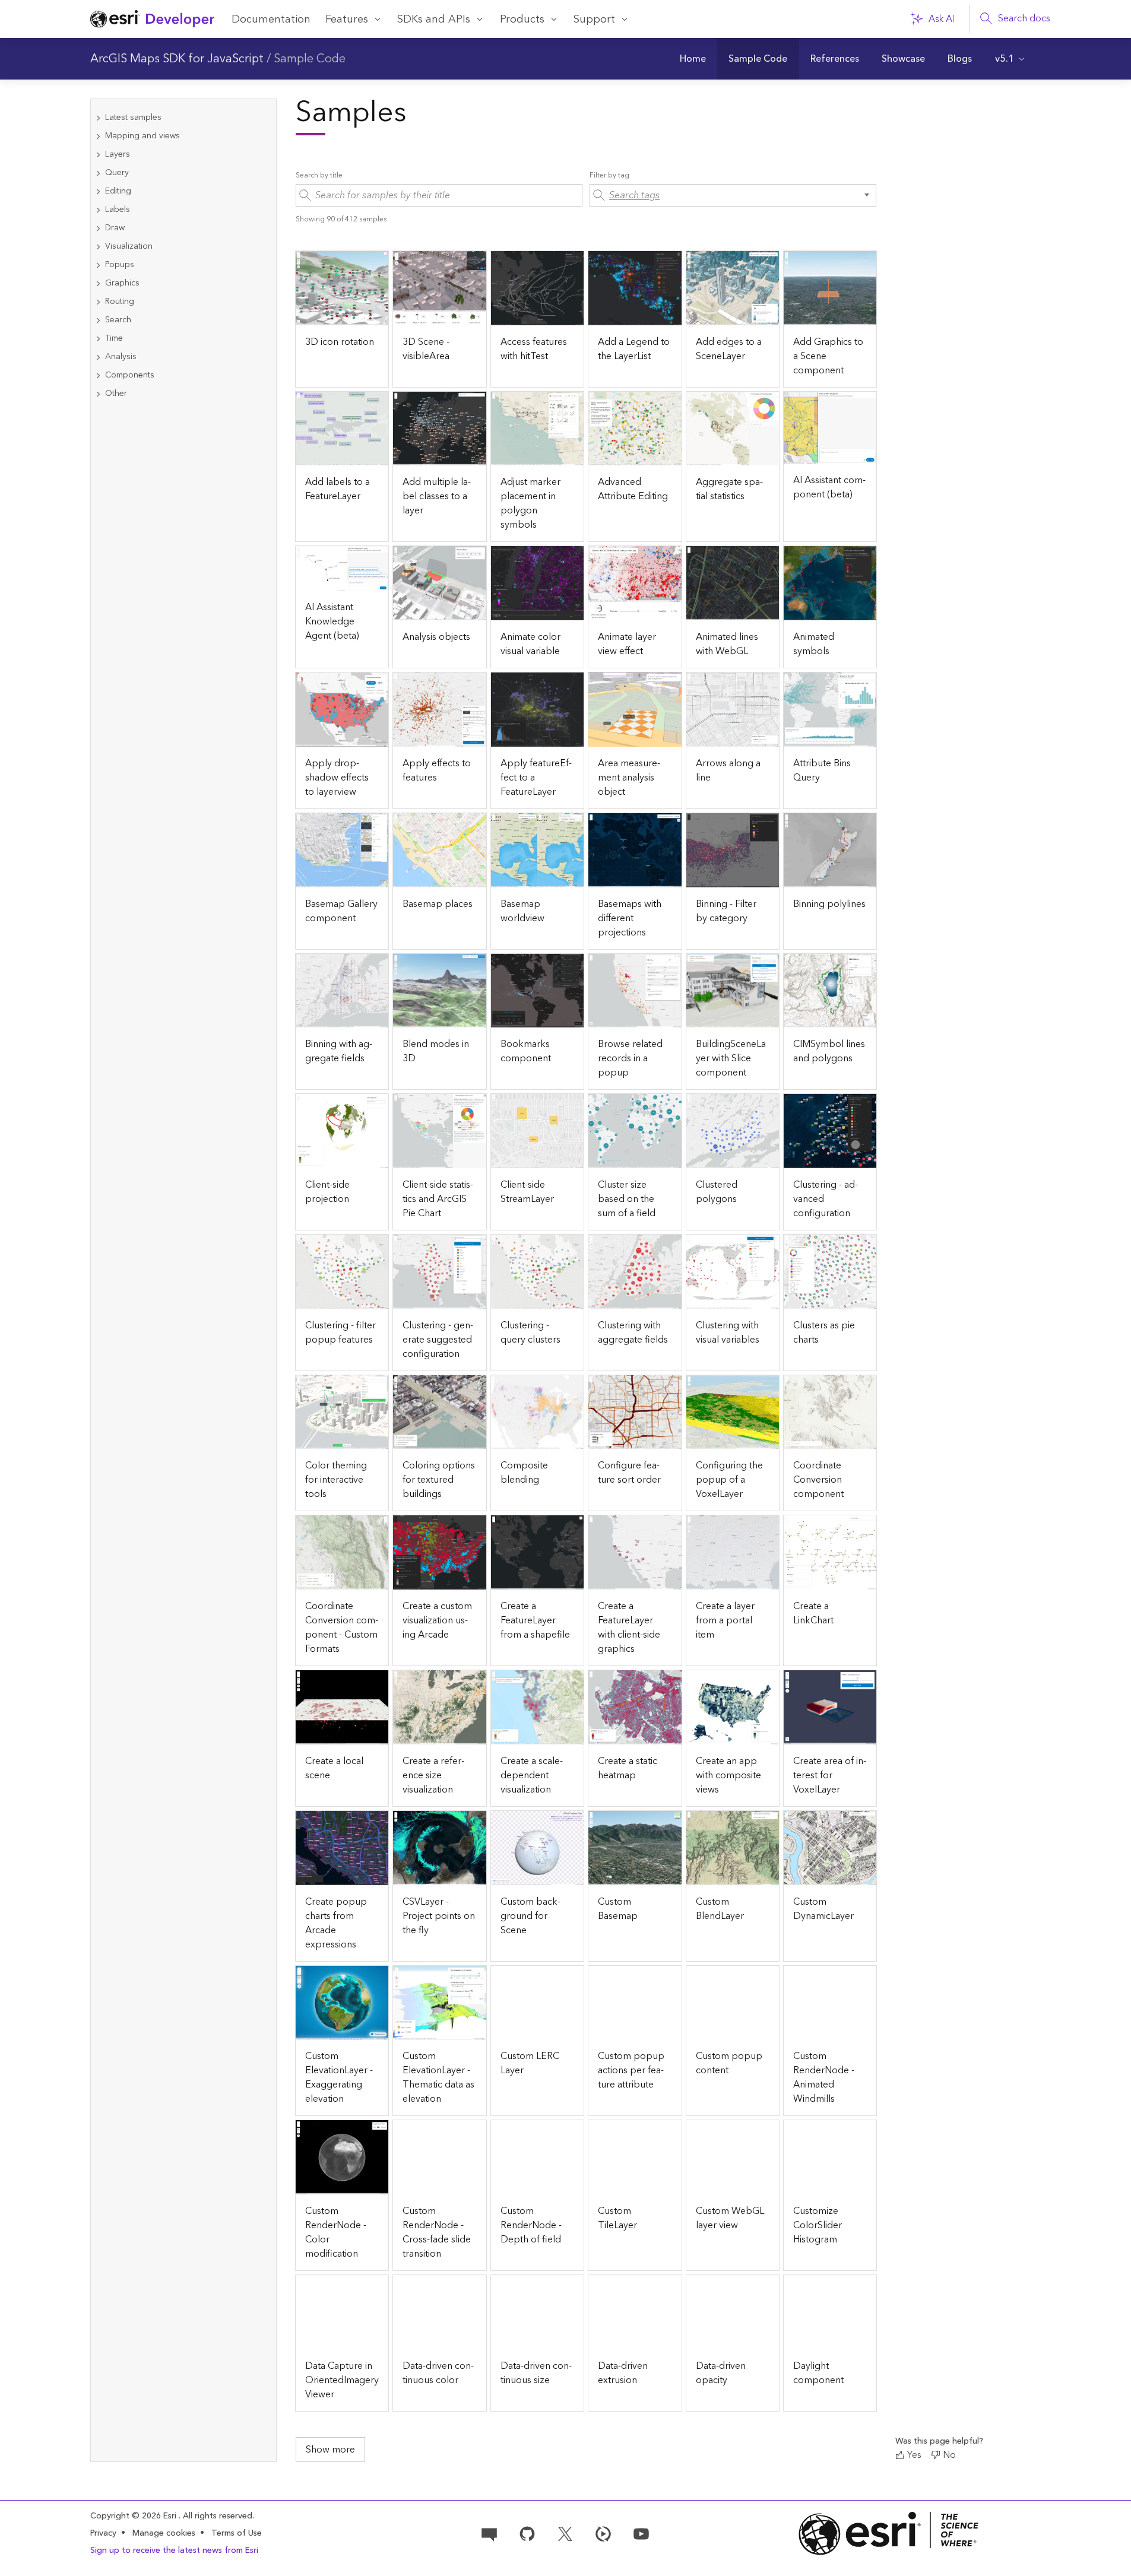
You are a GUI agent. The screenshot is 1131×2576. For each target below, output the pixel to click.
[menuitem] (693, 59)
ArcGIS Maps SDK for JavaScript (177, 59)
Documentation (271, 19)
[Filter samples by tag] (733, 195)
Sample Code (310, 59)
